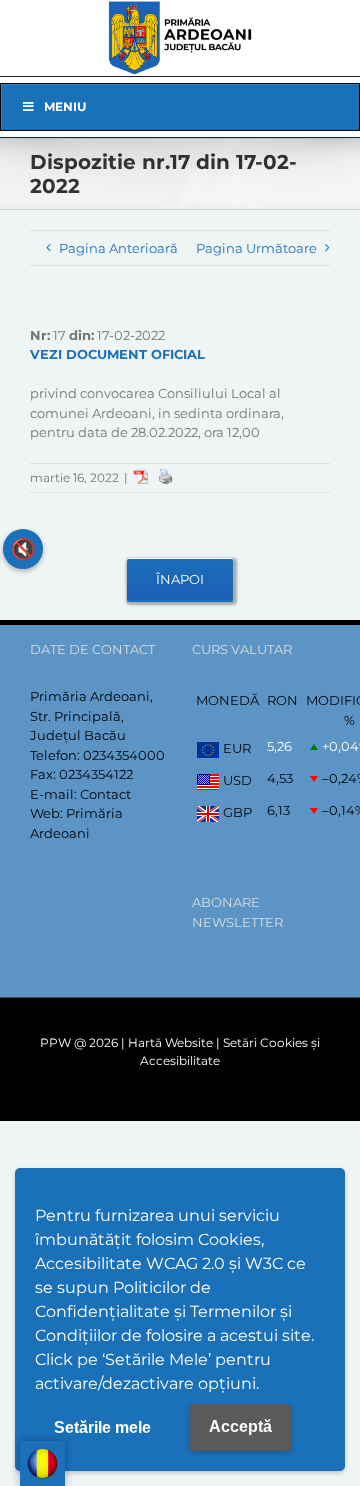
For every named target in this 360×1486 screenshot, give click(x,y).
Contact (105, 794)
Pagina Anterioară (118, 248)
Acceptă (240, 1426)
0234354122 (96, 774)
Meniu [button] (65, 106)
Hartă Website (170, 1042)
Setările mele (102, 1427)
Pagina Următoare (256, 248)
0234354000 (124, 755)
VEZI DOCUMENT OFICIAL (117, 354)
